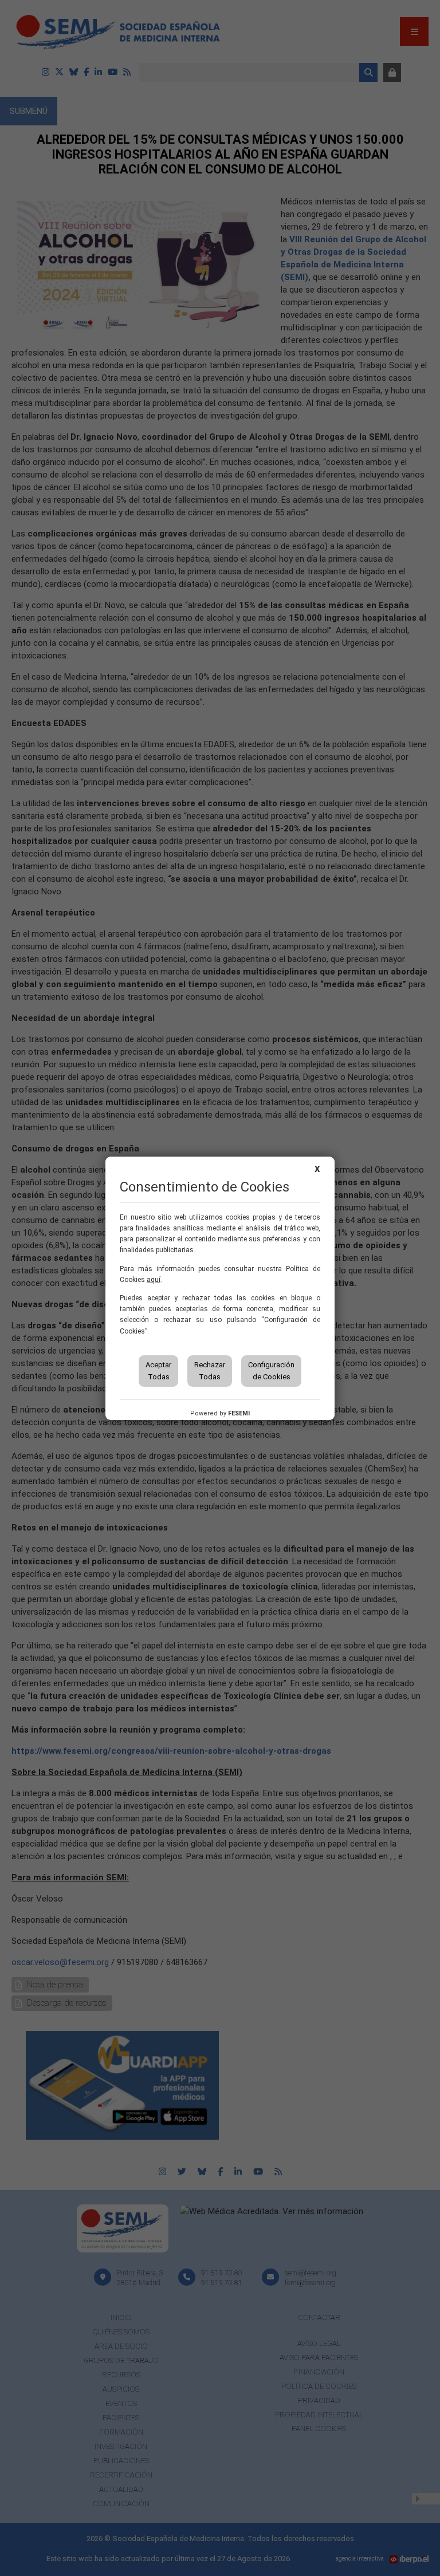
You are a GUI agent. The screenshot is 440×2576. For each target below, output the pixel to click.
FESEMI (239, 1413)
